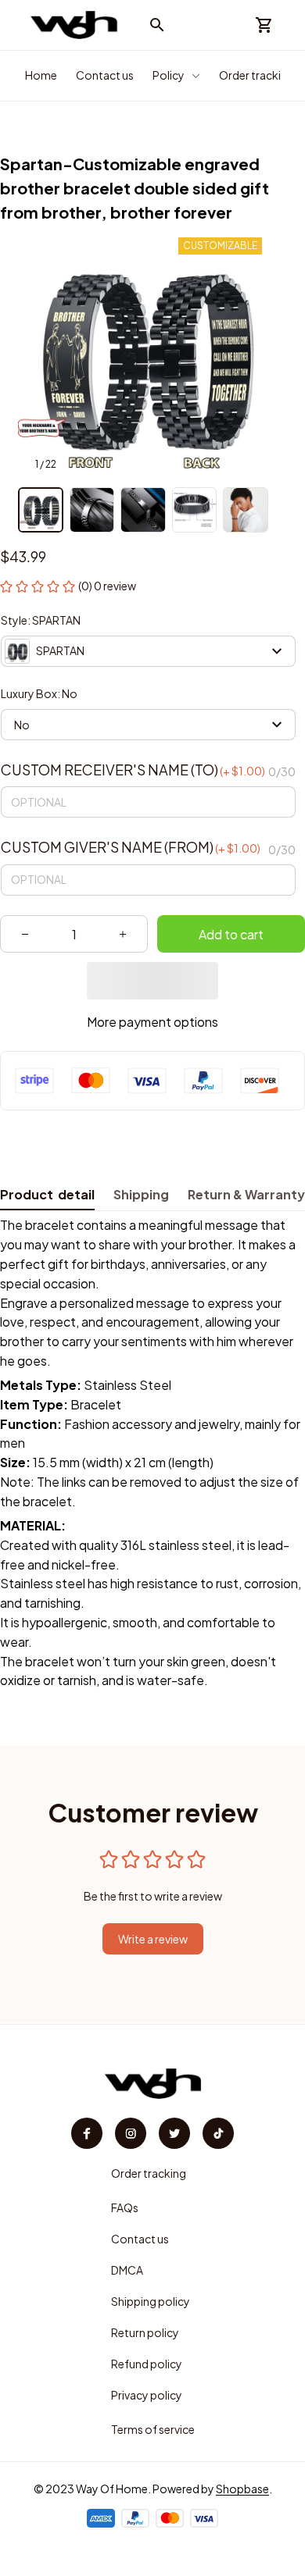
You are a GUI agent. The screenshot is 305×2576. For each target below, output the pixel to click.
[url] (242, 2489)
